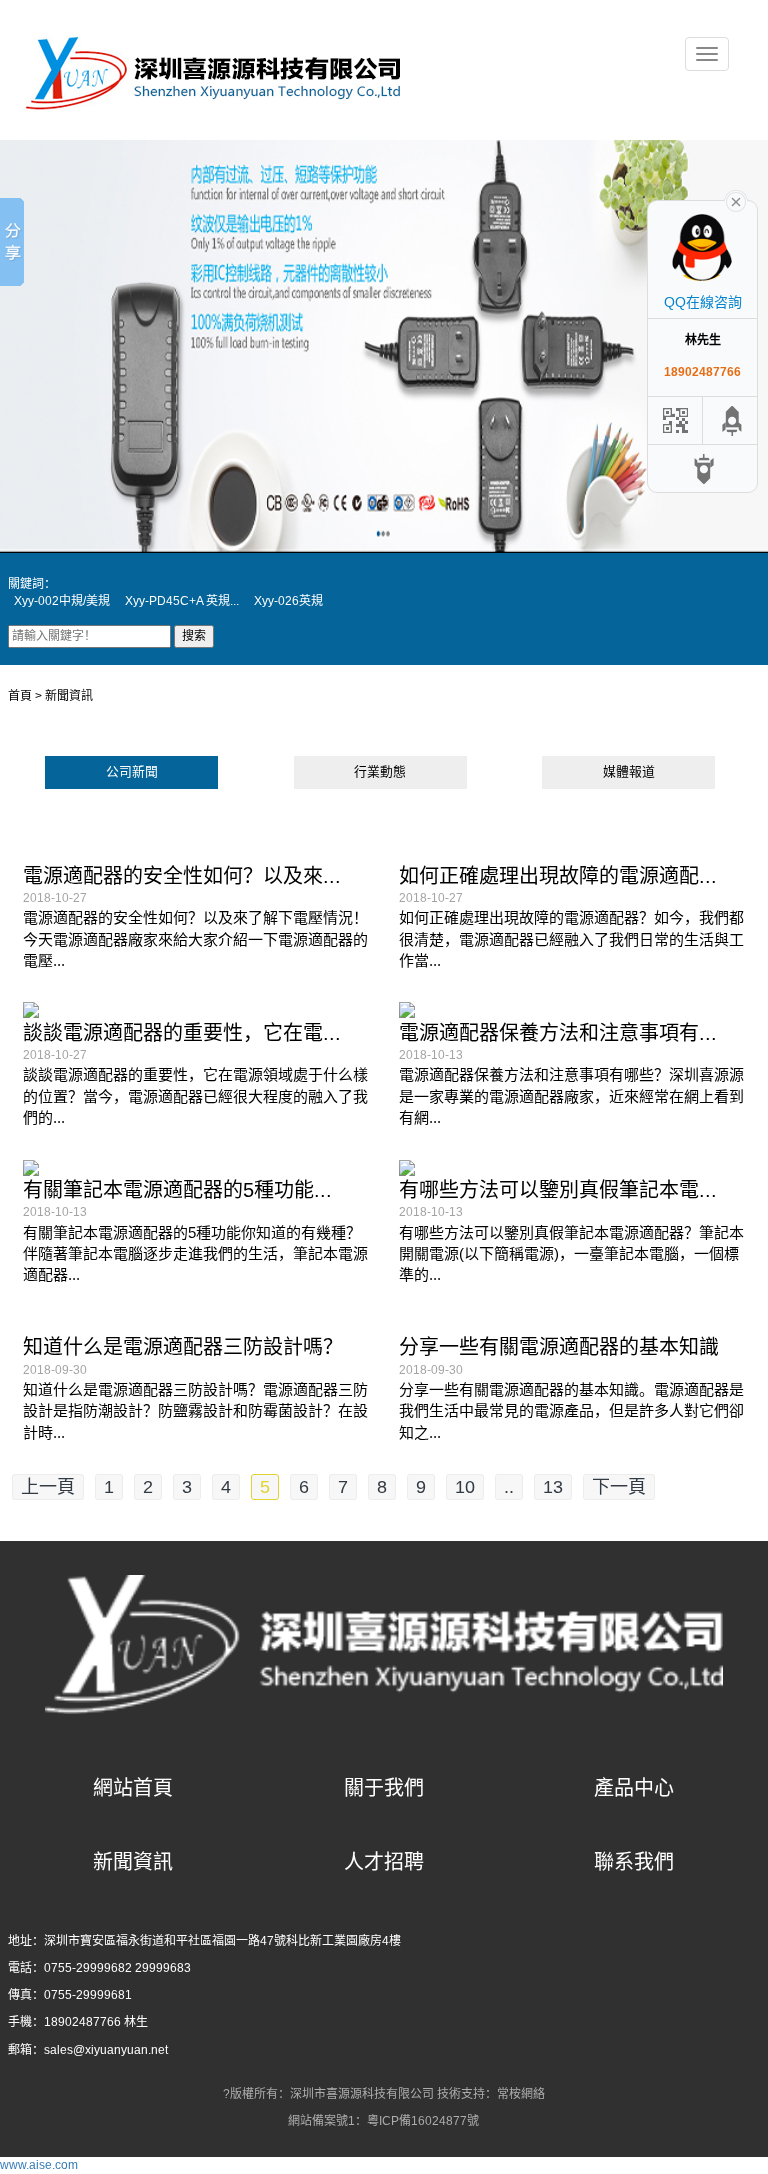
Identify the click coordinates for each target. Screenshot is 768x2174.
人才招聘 (384, 1862)
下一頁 (619, 1487)
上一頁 (48, 1487)
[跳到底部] (705, 468)
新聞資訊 (133, 1862)
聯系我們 (634, 1862)
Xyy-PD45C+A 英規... (182, 601)
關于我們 (384, 1788)
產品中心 (634, 1788)
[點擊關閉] (736, 200)
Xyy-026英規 (288, 601)
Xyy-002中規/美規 (62, 601)
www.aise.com (39, 2165)
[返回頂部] (733, 420)
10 (465, 1487)
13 (553, 1487)
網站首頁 (133, 1788)
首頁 (20, 696)
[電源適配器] (216, 71)
